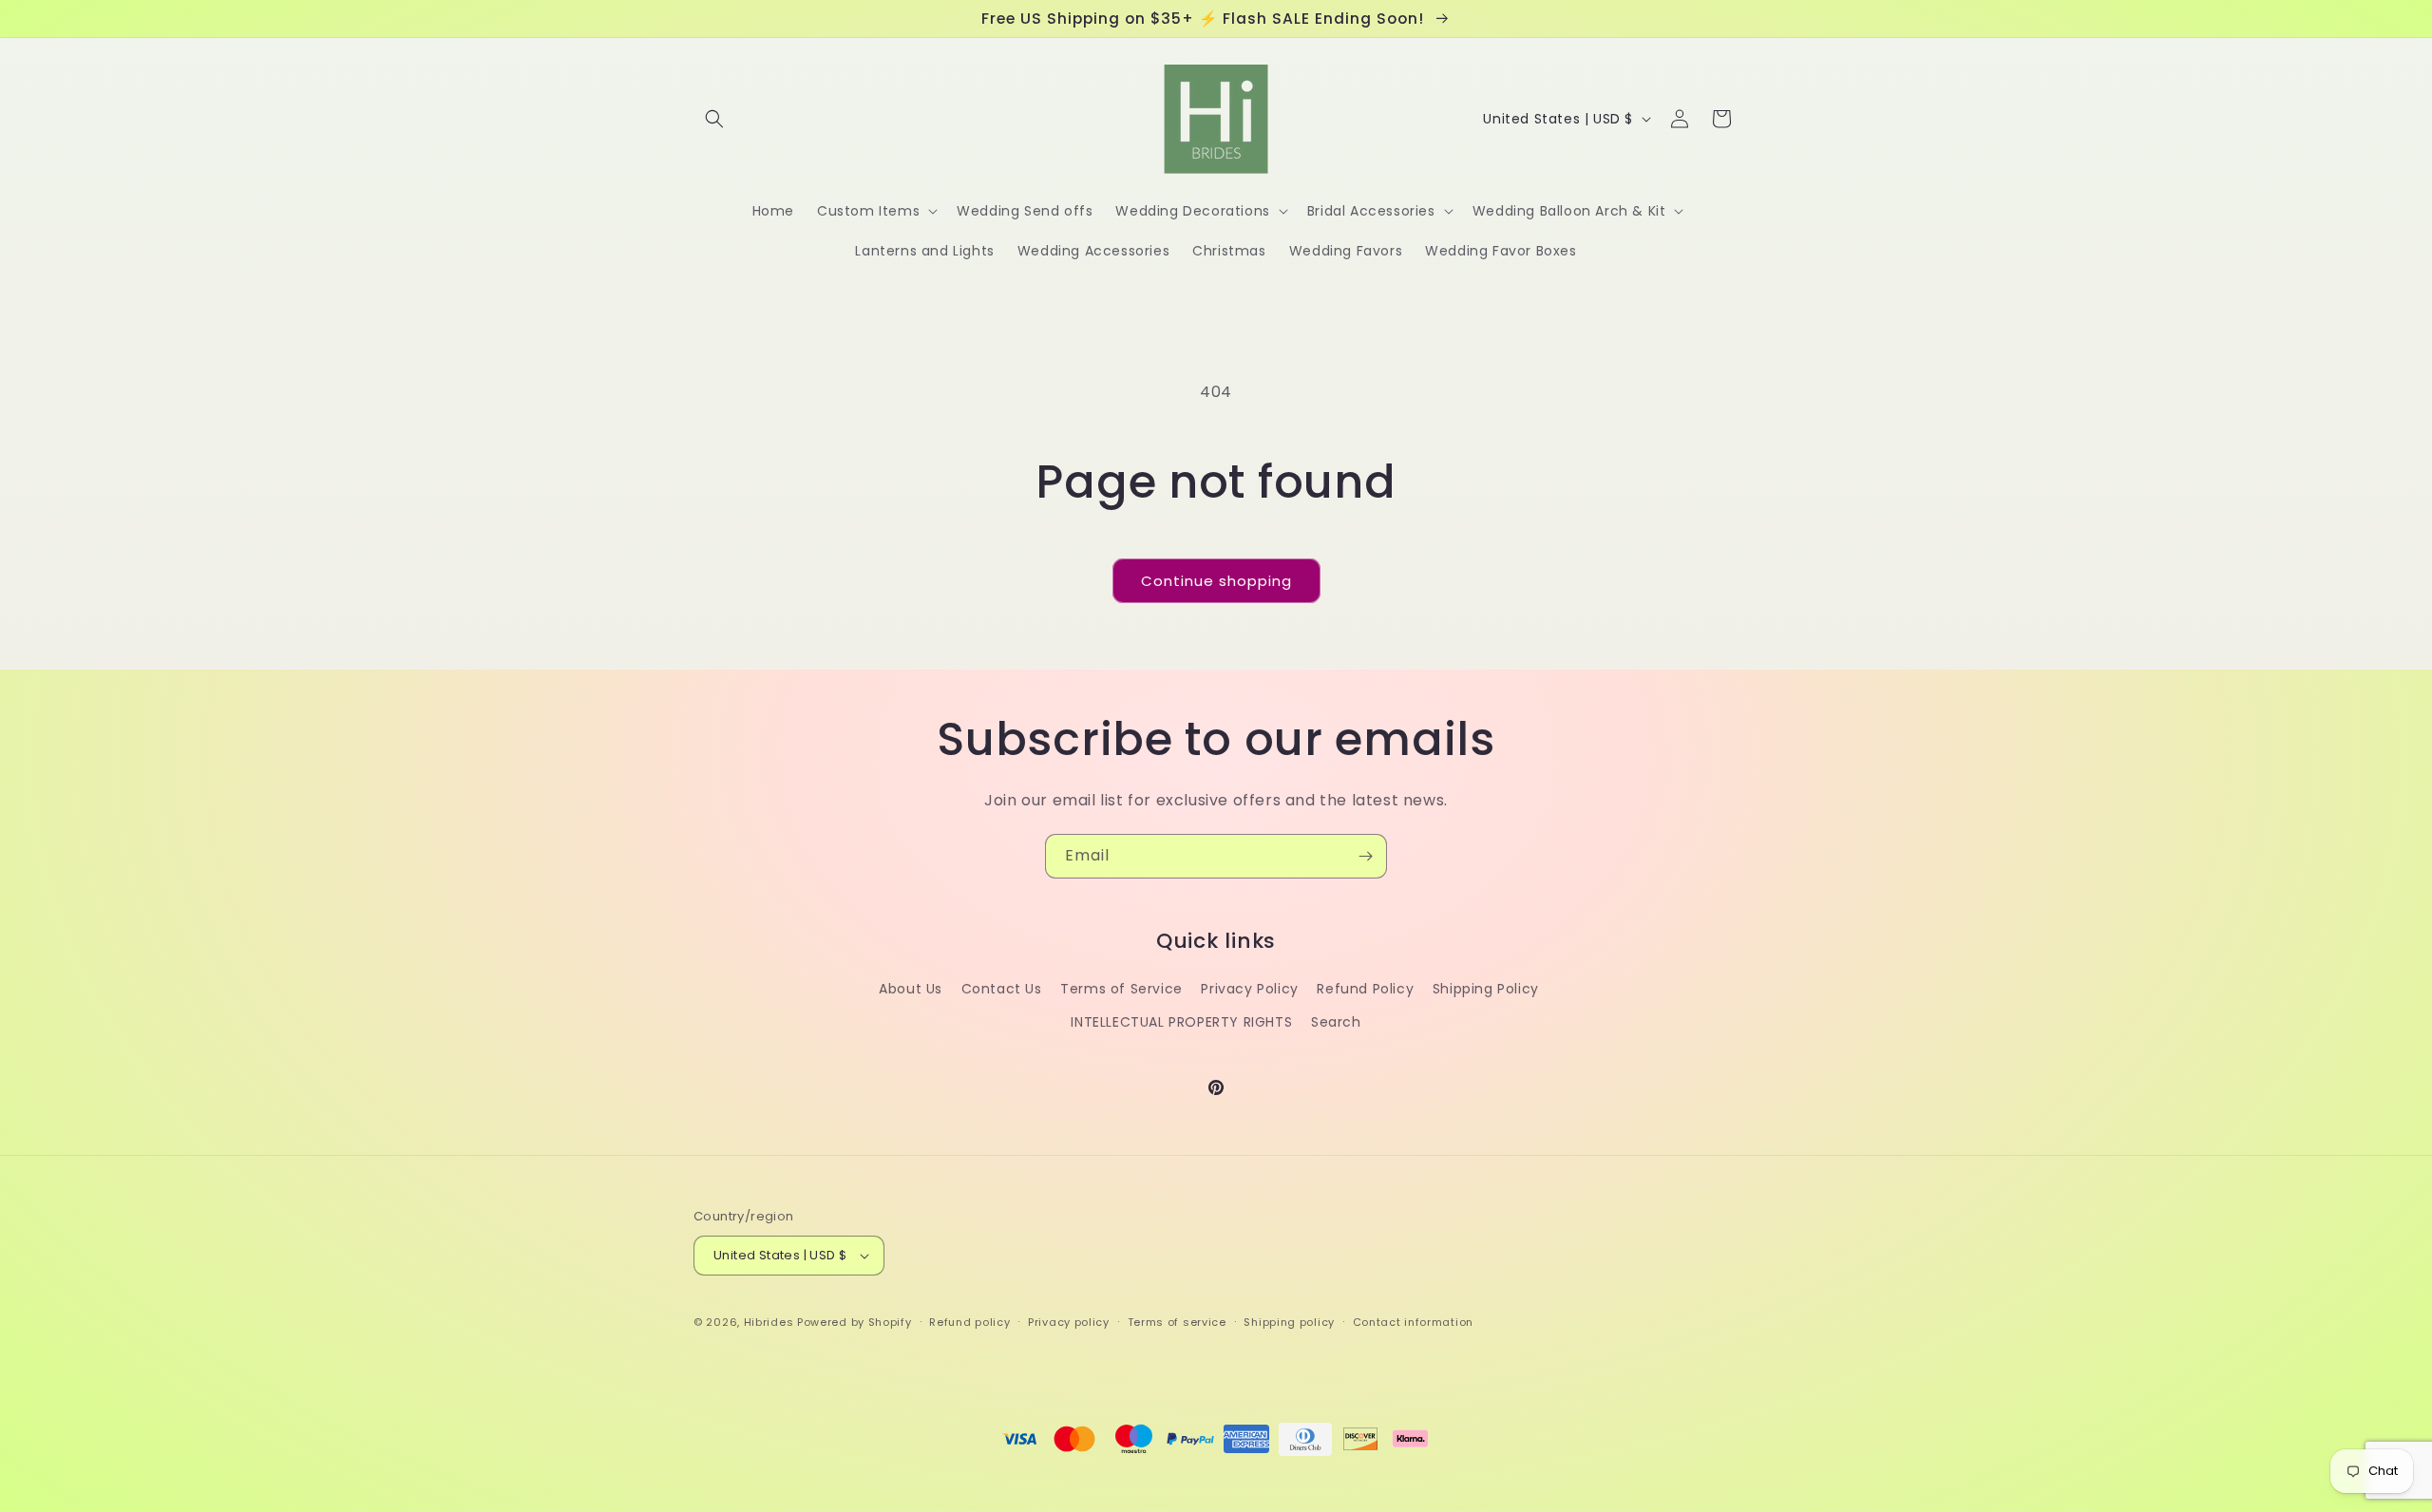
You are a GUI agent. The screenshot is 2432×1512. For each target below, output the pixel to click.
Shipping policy (1289, 1322)
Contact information (1413, 1322)
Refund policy (969, 1322)
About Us (911, 989)
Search (1336, 1022)
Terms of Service (1121, 989)
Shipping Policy (1486, 989)
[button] (714, 119)
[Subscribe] (1365, 856)
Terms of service (1177, 1322)
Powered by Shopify (855, 1322)
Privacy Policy (1249, 989)
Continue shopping (1216, 581)
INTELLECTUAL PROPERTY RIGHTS (1181, 1022)
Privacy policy (1069, 1322)
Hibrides (769, 1322)
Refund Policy (1365, 989)
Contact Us (1002, 989)
